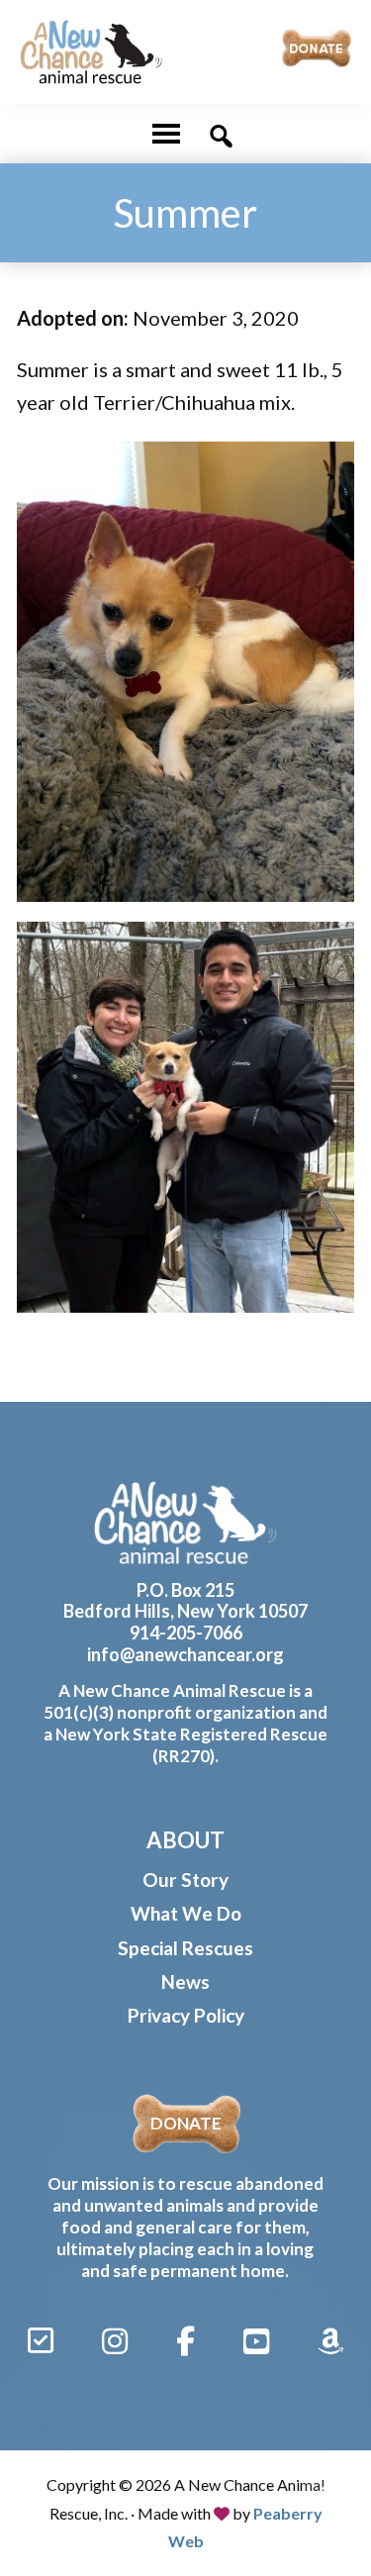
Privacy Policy (186, 2015)
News (185, 1982)
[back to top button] (328, 2489)
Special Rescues (185, 1948)
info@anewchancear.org (185, 1654)
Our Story (185, 1880)
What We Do (186, 1913)
